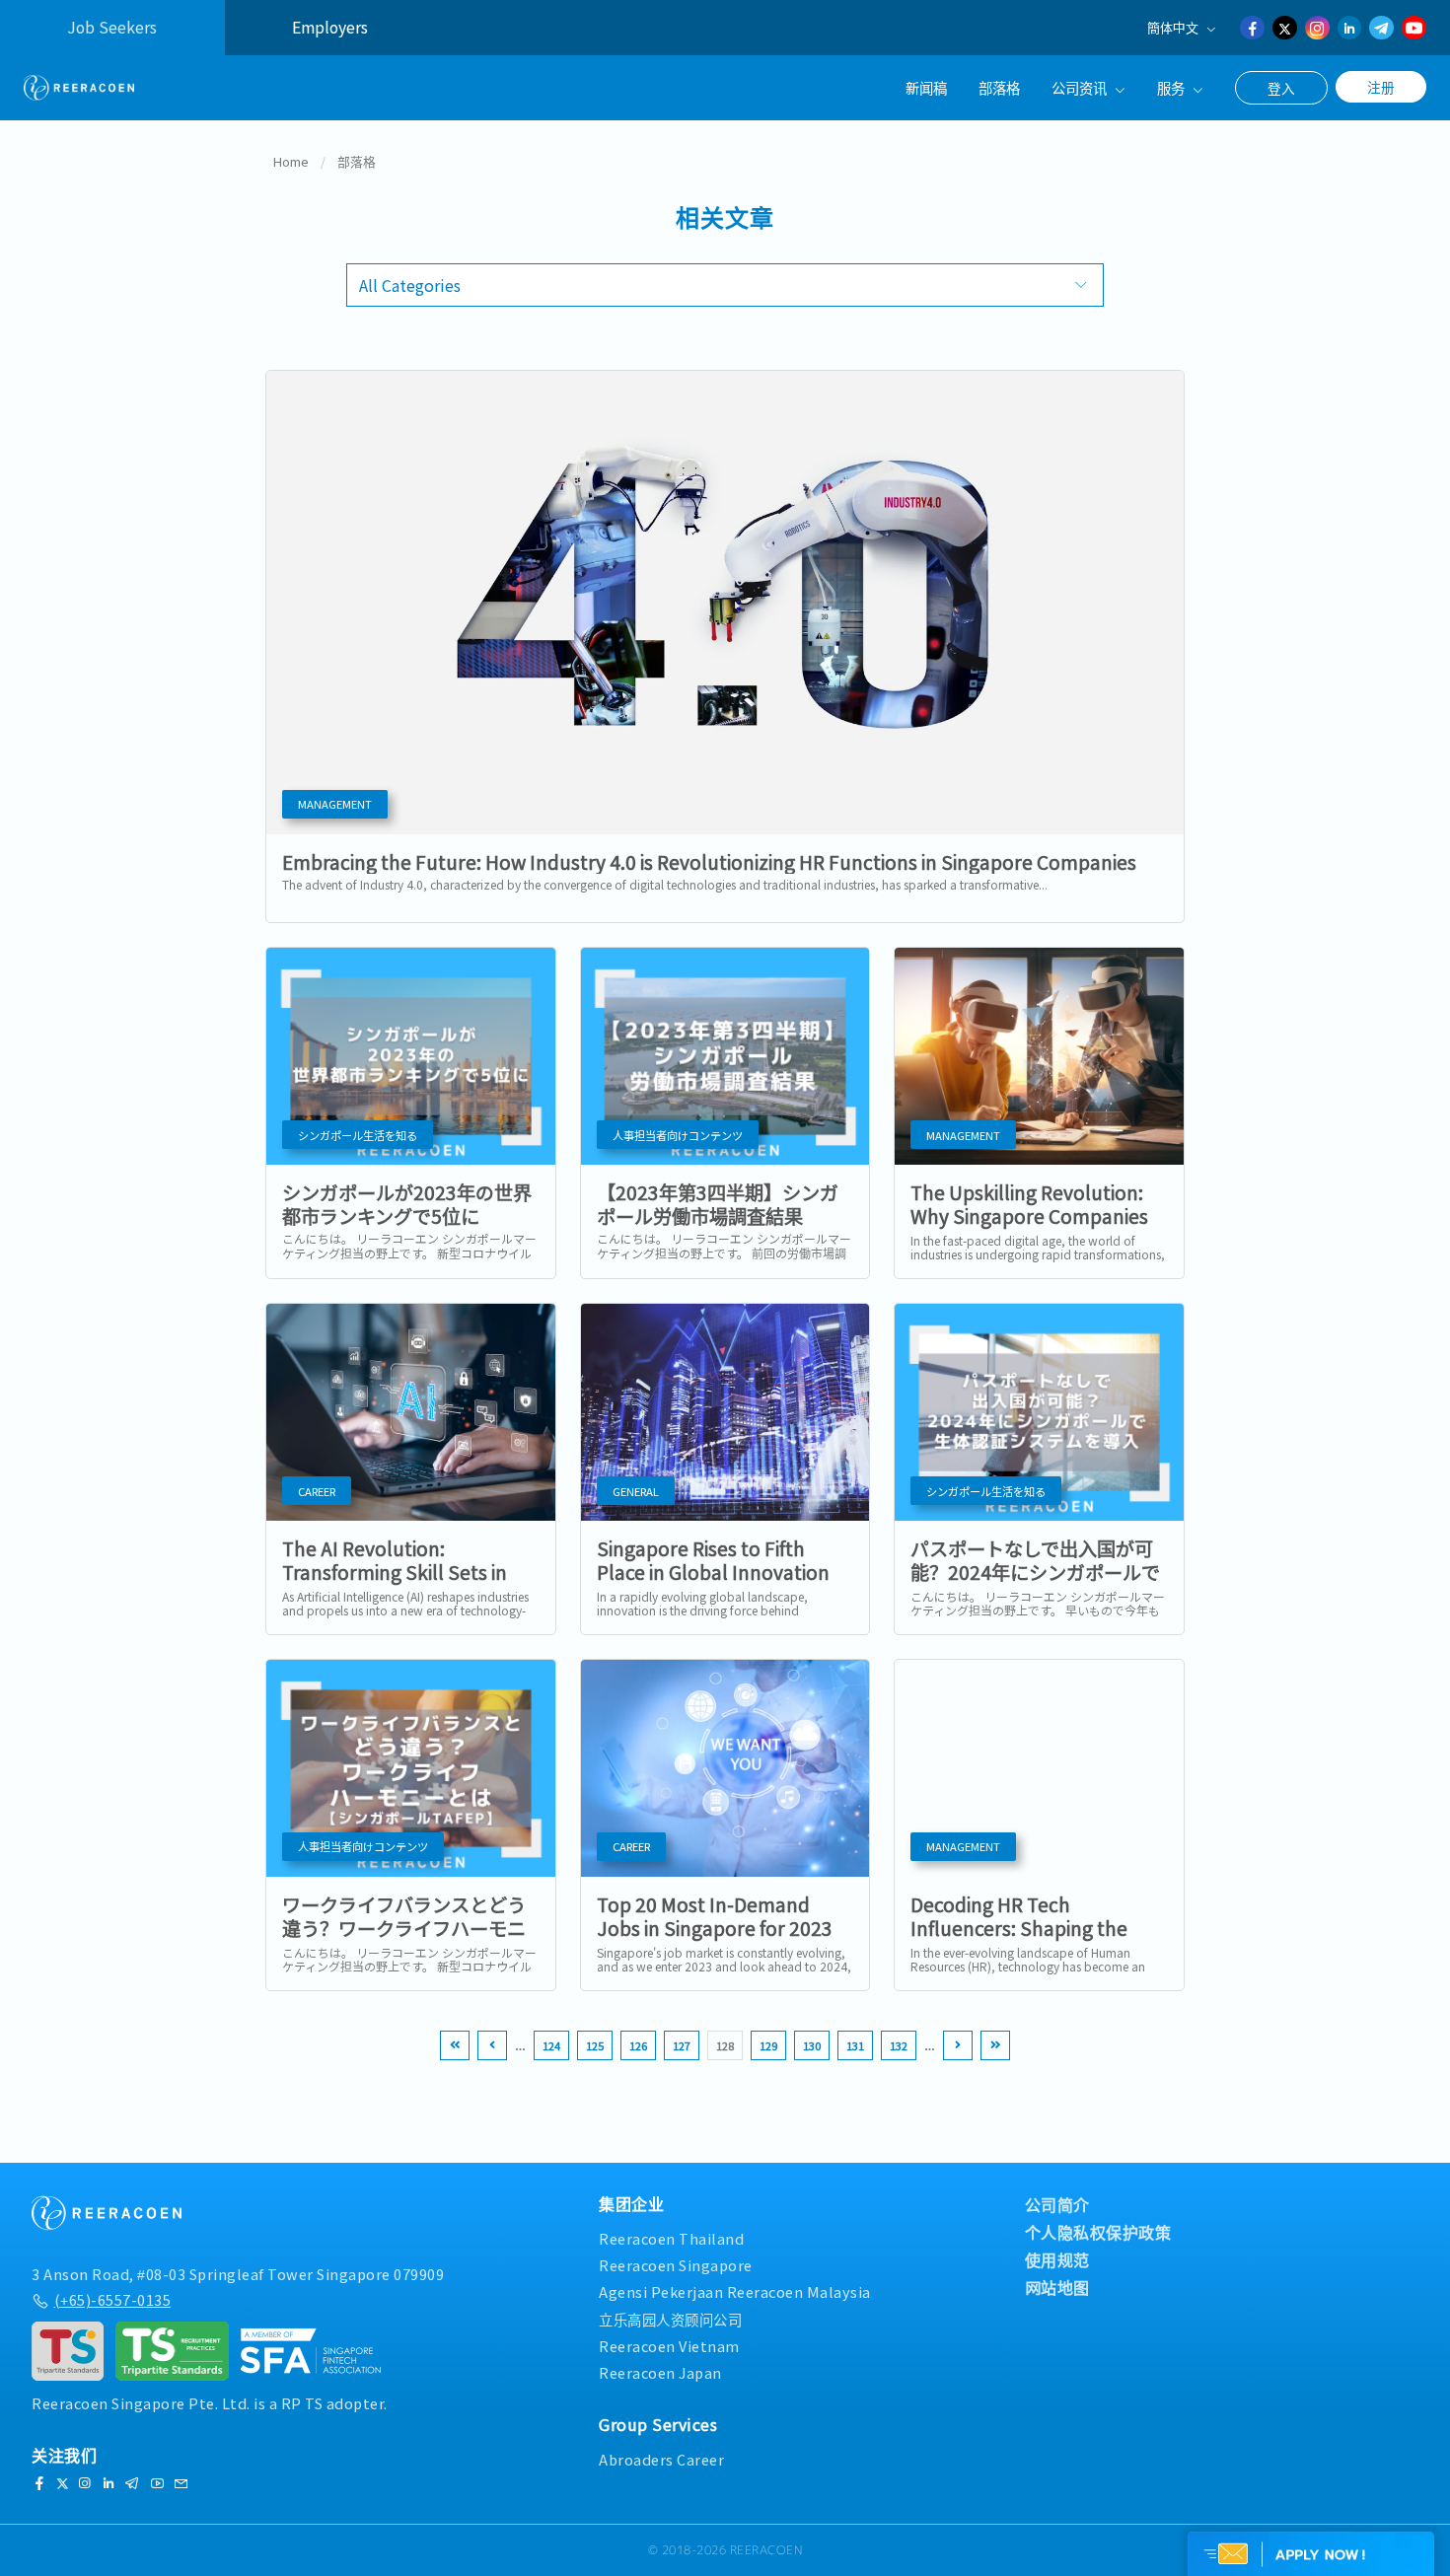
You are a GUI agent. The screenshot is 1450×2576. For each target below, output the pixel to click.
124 (551, 2045)
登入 (1281, 88)
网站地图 (1057, 2287)
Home (291, 161)
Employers (330, 27)
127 (682, 2045)
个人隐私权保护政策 (1098, 2232)
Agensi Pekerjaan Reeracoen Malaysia (735, 2291)
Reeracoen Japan (660, 2372)
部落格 (999, 87)
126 (638, 2045)
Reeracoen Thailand (671, 2238)
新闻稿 (926, 87)
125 (595, 2045)
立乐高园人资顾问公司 (670, 2319)
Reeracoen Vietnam (669, 2346)
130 (812, 2045)
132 (899, 2045)
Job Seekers (112, 27)
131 (855, 2045)
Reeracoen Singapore (676, 2265)
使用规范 (1057, 2259)
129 (768, 2045)
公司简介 (1057, 2204)
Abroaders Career (661, 2459)
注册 (1381, 87)
